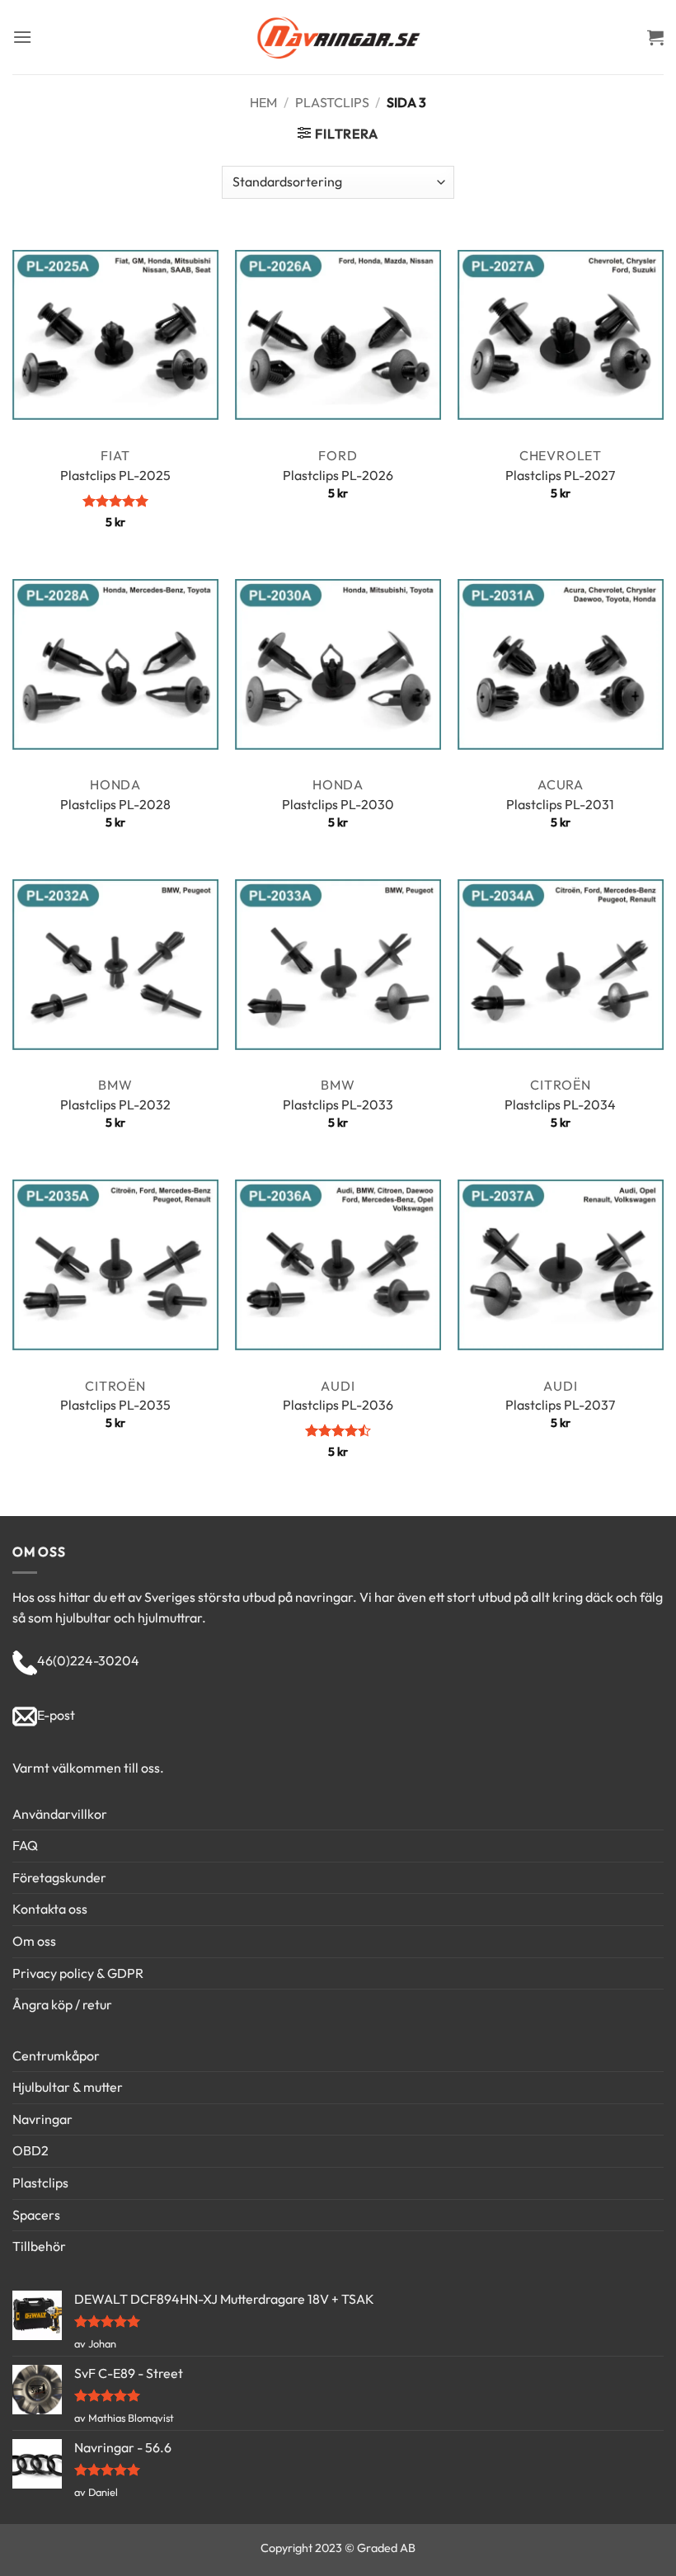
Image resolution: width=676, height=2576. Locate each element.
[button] (22, 37)
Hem (263, 102)
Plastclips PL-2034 (560, 1104)
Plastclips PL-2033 (338, 1104)
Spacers (36, 2215)
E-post (56, 1715)
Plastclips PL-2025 (115, 475)
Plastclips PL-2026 (338, 475)
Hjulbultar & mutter (68, 2087)
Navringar (42, 2119)
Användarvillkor (60, 1814)
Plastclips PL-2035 (115, 1405)
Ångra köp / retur (62, 2004)
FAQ (25, 1845)
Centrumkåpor (56, 2056)
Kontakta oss (50, 1909)
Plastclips (332, 102)
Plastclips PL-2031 (560, 804)
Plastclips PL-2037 (560, 1405)
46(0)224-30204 (88, 1660)
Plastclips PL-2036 (338, 1405)
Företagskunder (59, 1877)
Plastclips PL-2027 (560, 475)
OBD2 (31, 2150)
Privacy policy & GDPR (78, 1973)
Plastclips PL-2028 (115, 804)
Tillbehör (39, 2246)
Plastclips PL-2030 (338, 804)
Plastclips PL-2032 (115, 1104)
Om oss (34, 1941)
